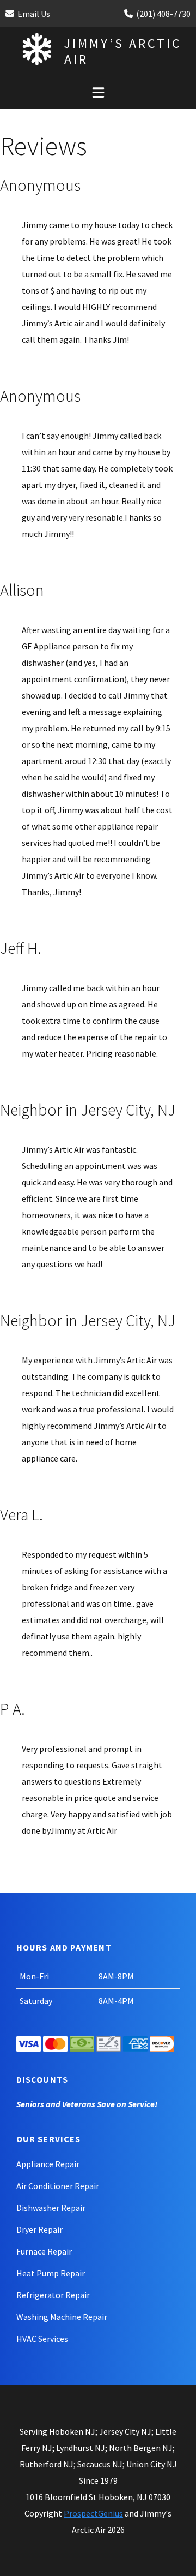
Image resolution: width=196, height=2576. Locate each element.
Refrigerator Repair (53, 2295)
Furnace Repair (44, 2251)
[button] (98, 92)
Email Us (34, 14)
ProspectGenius (93, 2513)
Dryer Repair (39, 2229)
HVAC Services (42, 2339)
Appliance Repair (48, 2164)
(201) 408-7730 (163, 14)
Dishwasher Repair (51, 2208)
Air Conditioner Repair (58, 2186)
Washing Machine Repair (62, 2317)
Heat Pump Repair (51, 2273)
